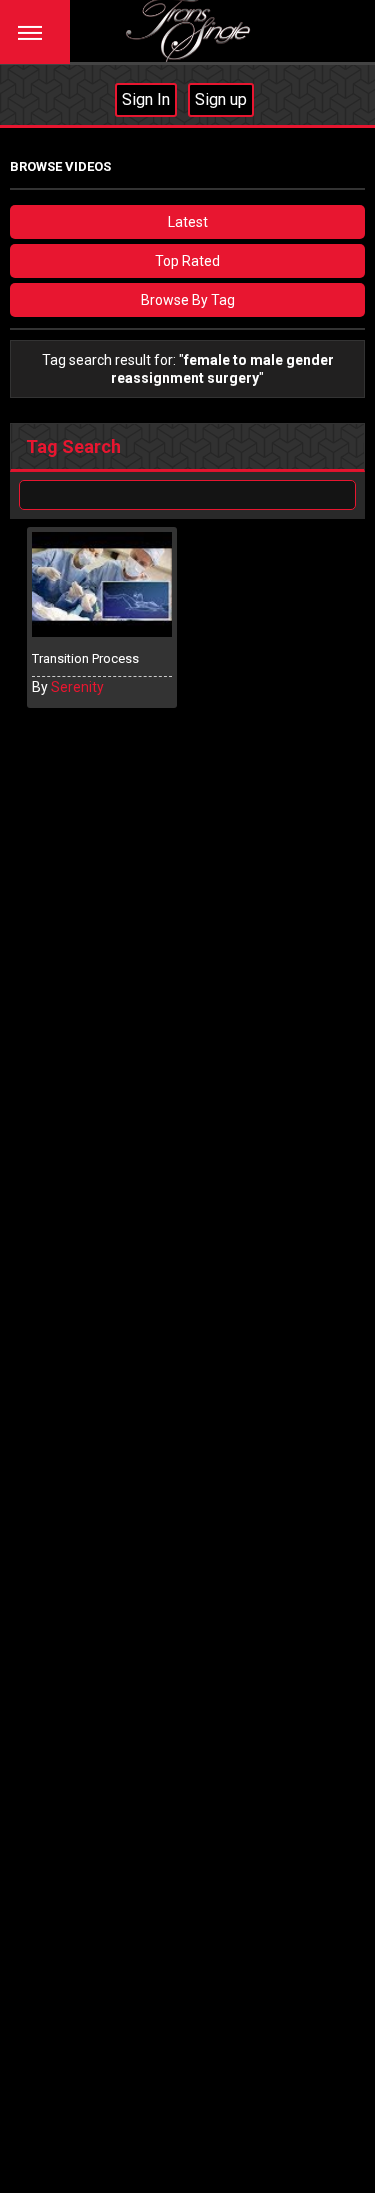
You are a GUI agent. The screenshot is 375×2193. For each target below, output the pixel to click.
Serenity (77, 687)
